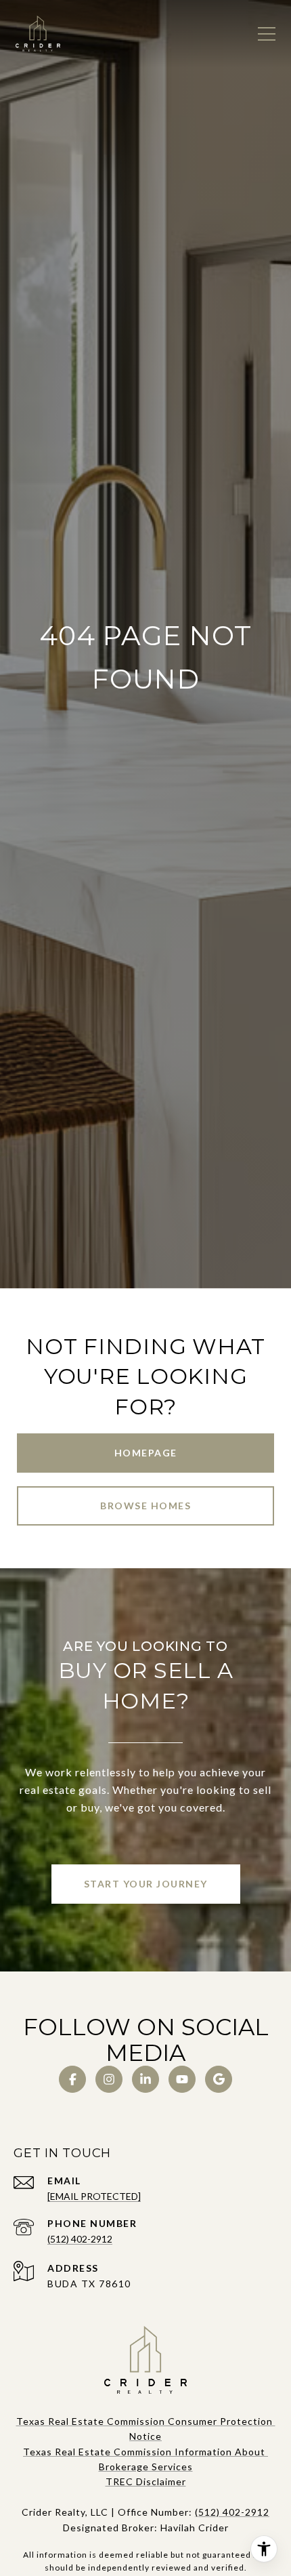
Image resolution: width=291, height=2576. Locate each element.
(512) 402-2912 (80, 2239)
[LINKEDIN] (145, 2079)
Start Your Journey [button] (146, 1884)
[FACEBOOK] (72, 2079)
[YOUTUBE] (182, 2079)
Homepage (146, 1453)
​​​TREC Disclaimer (146, 2481)
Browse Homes (145, 1506)
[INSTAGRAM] (109, 2079)
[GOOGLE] (219, 2079)
